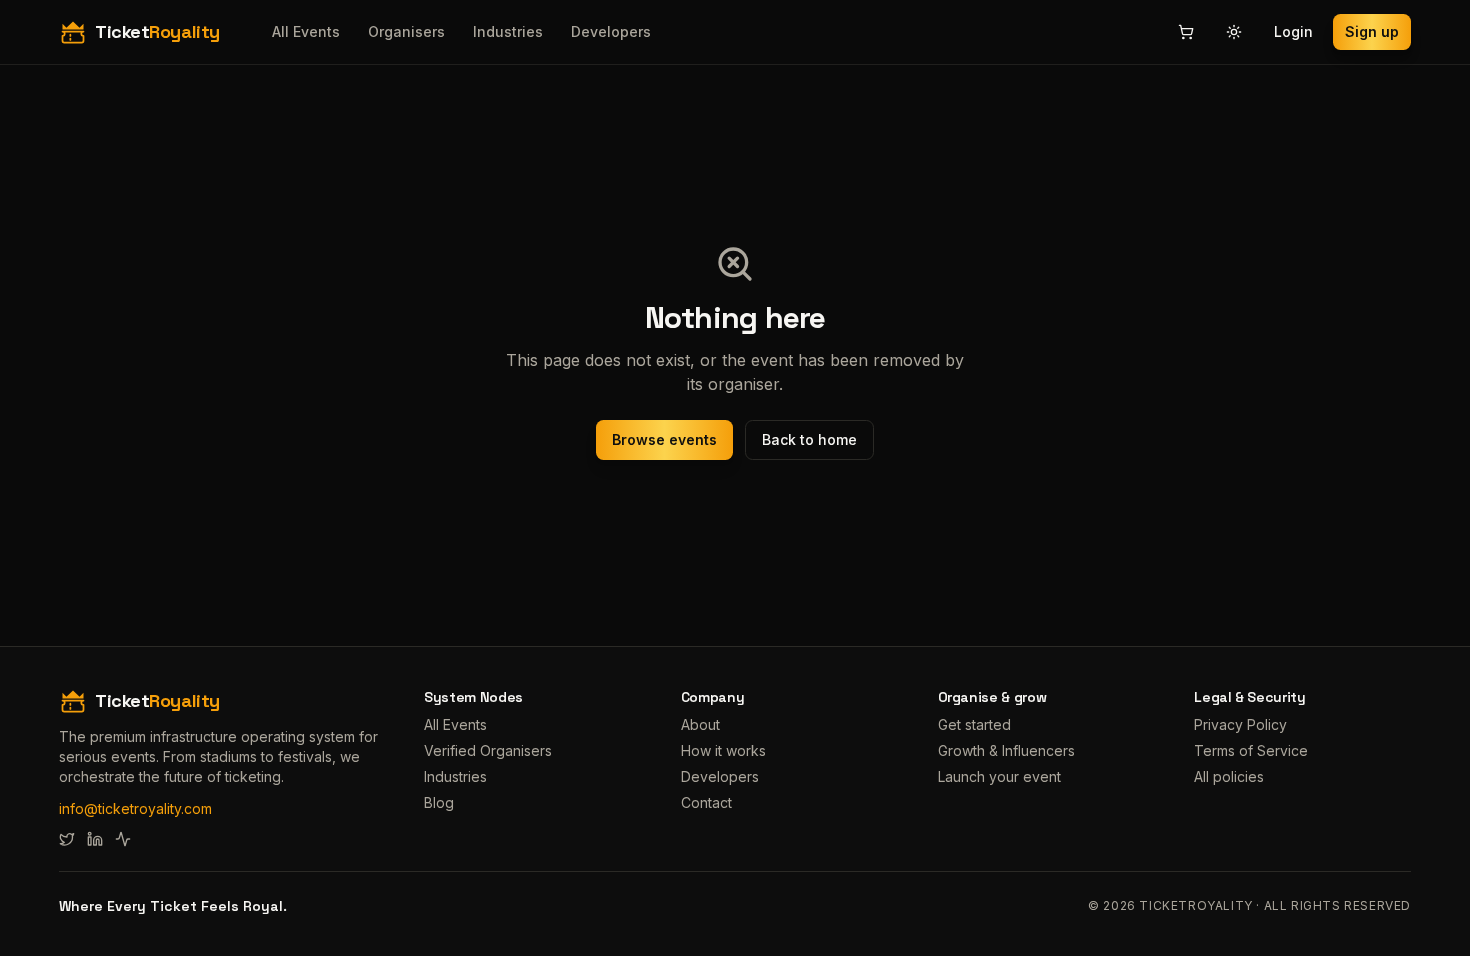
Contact (706, 802)
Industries (508, 31)
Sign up (1372, 31)
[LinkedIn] (95, 839)
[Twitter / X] (67, 839)
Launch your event (999, 776)
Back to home (809, 439)
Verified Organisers (488, 750)
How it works (723, 750)
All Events (306, 31)
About (700, 724)
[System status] (123, 839)
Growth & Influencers (1006, 750)
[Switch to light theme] (1234, 32)
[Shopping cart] (1186, 32)
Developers (611, 31)
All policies (1229, 776)
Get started (974, 724)
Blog (439, 802)
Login (1293, 31)
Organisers (406, 31)
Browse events (664, 439)
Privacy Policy (1240, 724)
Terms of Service (1251, 750)
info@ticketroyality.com (135, 808)
